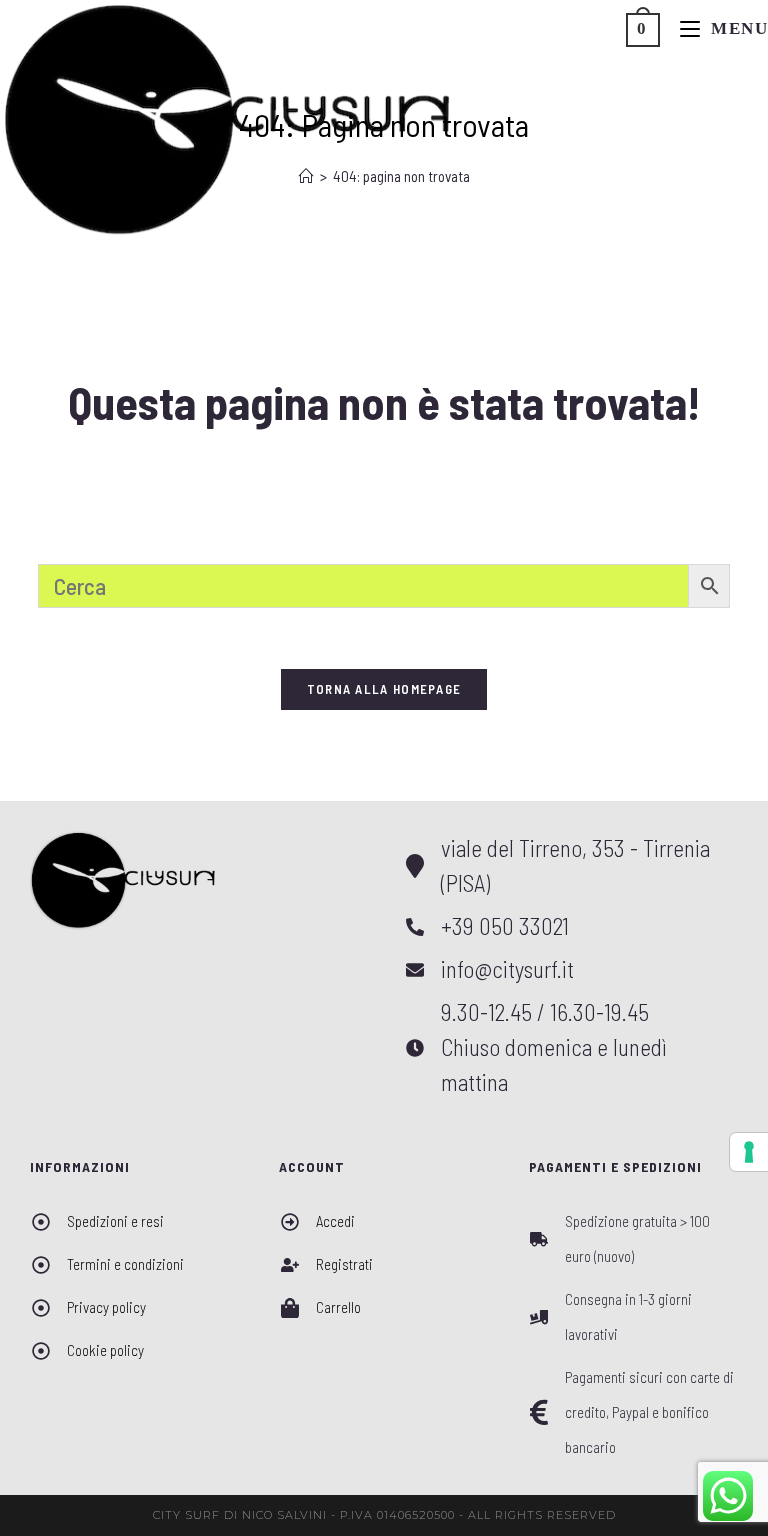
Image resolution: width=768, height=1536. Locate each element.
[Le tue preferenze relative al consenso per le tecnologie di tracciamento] (749, 1152)
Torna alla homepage (384, 689)
